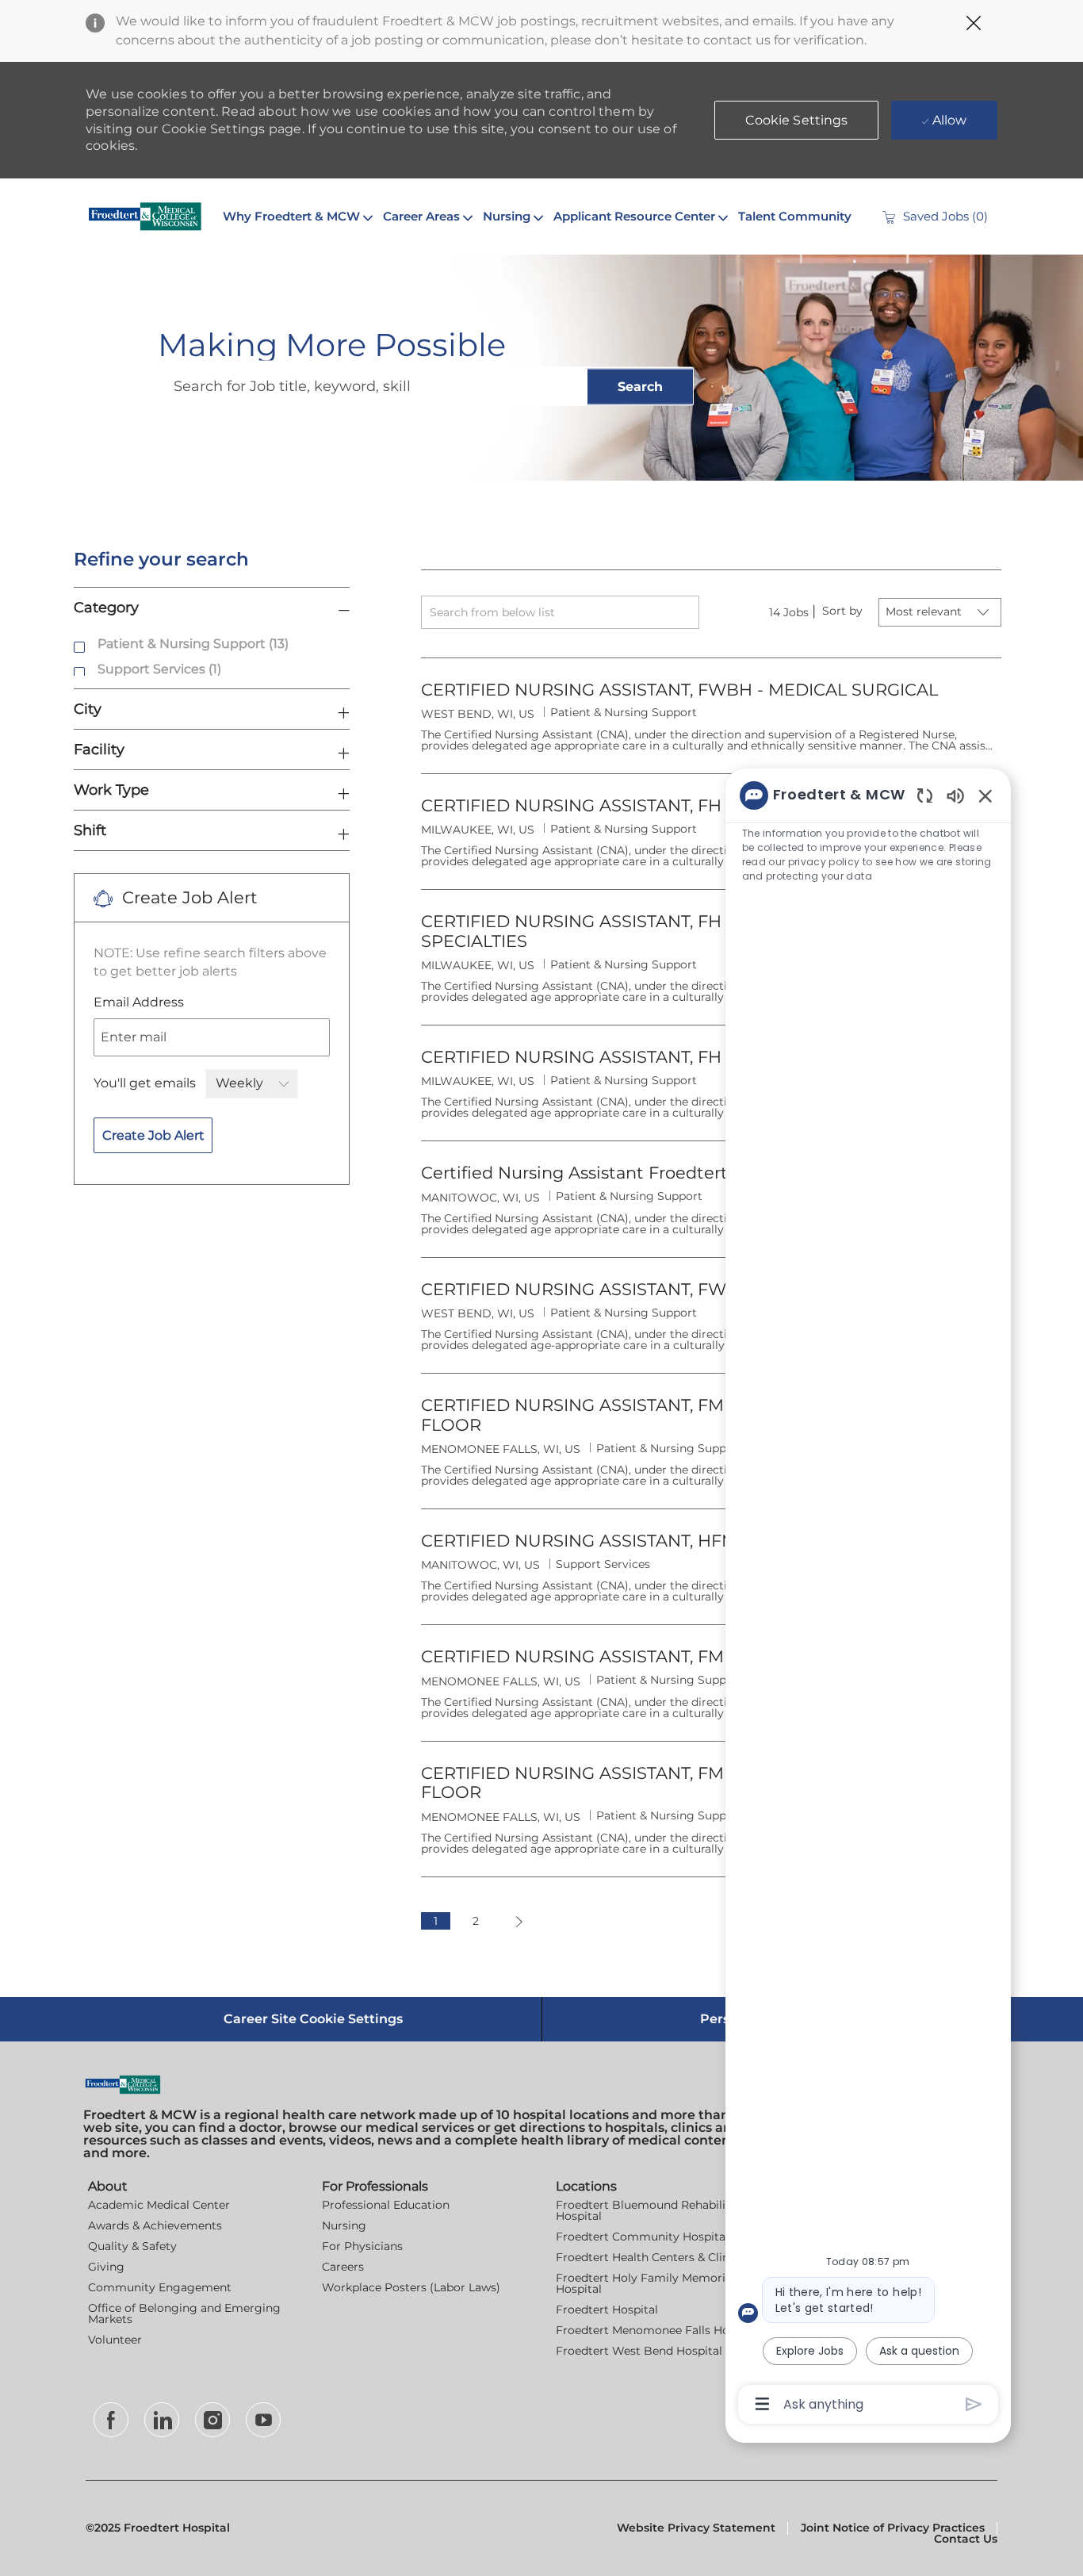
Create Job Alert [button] (153, 1135)
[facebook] (111, 2420)
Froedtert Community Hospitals (645, 2237)
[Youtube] (263, 2420)
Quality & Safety (132, 2246)
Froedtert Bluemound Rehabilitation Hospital (657, 2210)
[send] (974, 2404)
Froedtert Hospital (607, 2310)
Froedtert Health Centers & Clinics (650, 2257)
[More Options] (762, 2404)
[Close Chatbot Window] (985, 795)
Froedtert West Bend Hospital (639, 2351)
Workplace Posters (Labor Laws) (411, 2287)
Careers (343, 2267)
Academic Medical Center (159, 2205)
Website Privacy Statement (696, 2528)
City (88, 709)
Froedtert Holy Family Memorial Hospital (645, 2283)
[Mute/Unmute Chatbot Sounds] (955, 795)
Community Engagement (160, 2287)
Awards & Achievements (155, 2225)
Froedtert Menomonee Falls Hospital (658, 2330)
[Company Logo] (145, 217)
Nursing (344, 2225)
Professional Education (386, 2205)
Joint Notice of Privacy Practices (893, 2528)
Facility (99, 749)
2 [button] (476, 1921)
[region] (868, 1598)
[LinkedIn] (162, 2420)
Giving (106, 2267)
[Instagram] (212, 2420)
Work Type (111, 790)
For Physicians (362, 2246)
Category (106, 607)
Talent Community (795, 216)
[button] (797, 120)
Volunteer (115, 2340)
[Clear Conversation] (925, 795)
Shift (90, 830)
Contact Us (966, 2539)
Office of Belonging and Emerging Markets (184, 2313)
